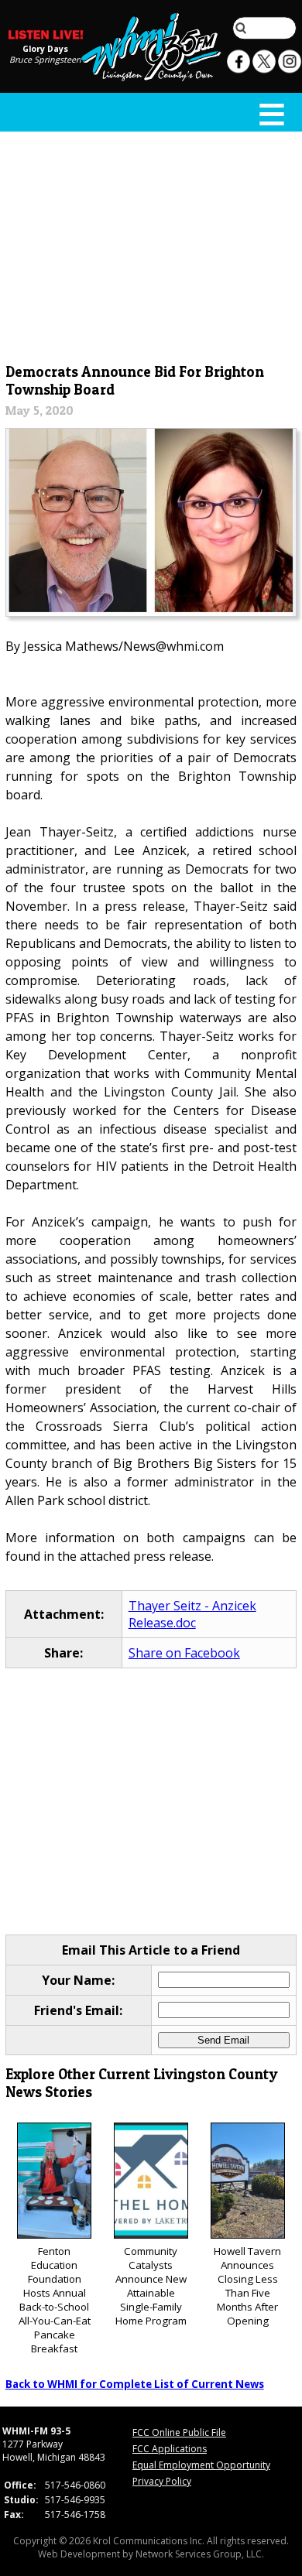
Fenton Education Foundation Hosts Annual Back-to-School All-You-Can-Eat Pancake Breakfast (55, 2300)
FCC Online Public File (179, 2432)
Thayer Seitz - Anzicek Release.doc (192, 1614)
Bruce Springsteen (45, 59)
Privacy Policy (162, 2481)
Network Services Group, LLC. (200, 2554)
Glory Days (45, 48)
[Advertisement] (151, 245)
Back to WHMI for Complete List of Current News (135, 2384)
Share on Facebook (184, 1653)
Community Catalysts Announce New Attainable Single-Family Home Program (151, 2286)
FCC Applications (170, 2449)
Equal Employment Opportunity (201, 2465)
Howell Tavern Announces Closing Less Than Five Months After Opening (247, 2286)
